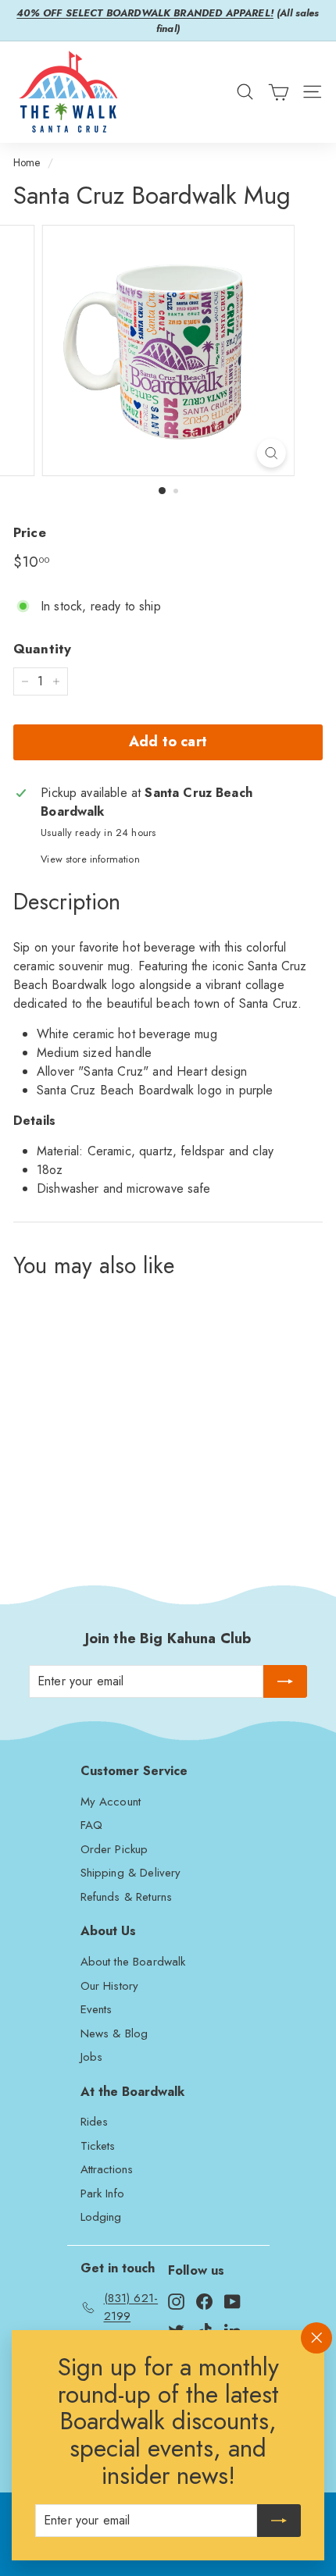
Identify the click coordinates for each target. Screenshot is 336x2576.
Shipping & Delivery (131, 1873)
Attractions (107, 2169)
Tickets (98, 2146)
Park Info (102, 2194)
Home (27, 162)
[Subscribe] (279, 2521)
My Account (111, 1802)
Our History (110, 1986)
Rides (95, 2122)
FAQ (91, 1825)
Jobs (92, 2057)
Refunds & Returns (127, 1897)
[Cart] (279, 92)
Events (97, 2009)
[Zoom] (271, 453)
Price (30, 532)
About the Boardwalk (133, 1962)
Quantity (42, 649)
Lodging (101, 2217)
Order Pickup (114, 1849)
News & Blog (114, 2033)
